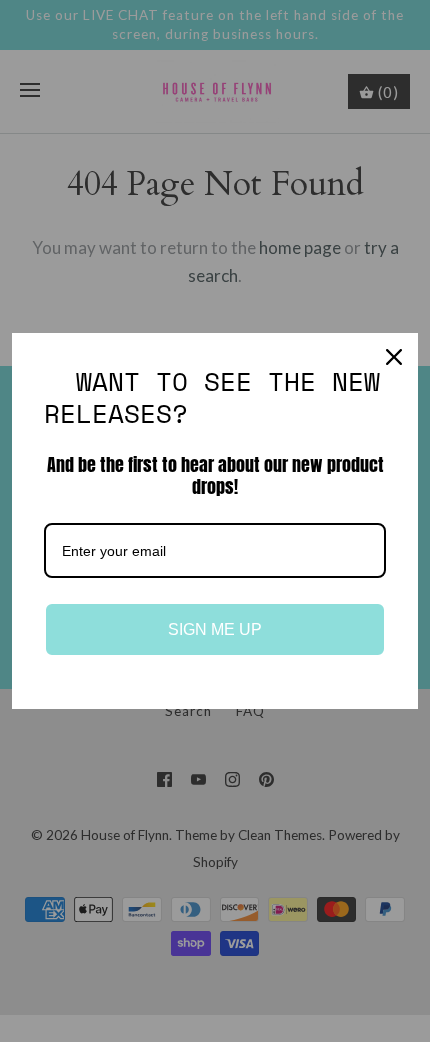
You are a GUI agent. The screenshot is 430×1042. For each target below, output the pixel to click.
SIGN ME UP (215, 629)
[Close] (394, 357)
